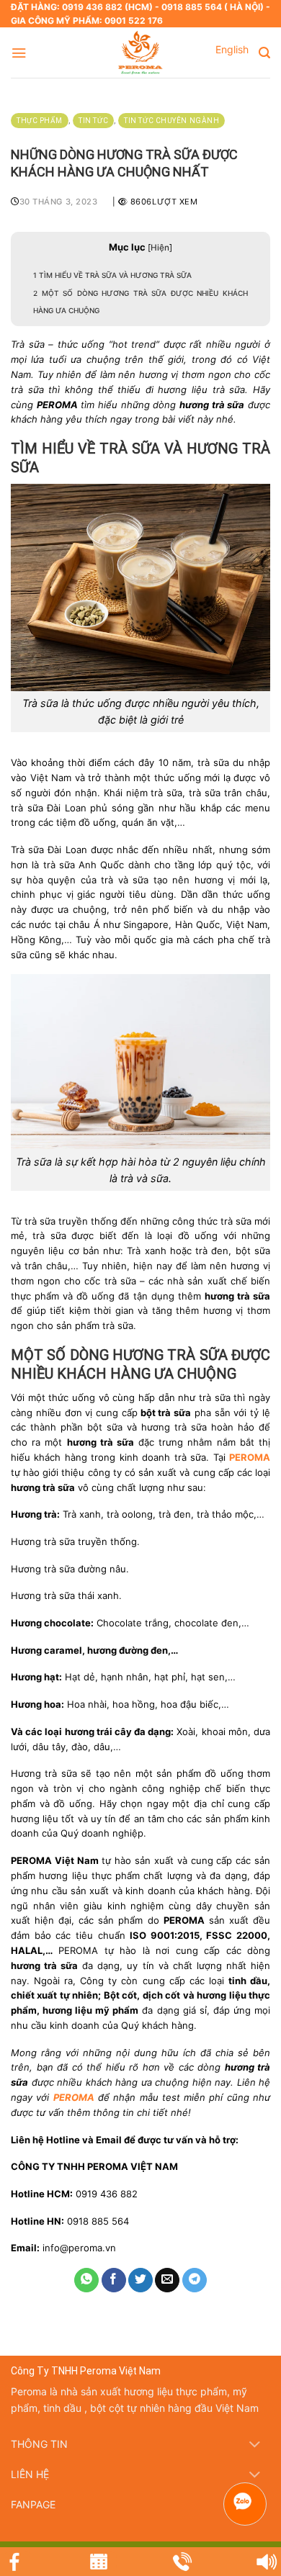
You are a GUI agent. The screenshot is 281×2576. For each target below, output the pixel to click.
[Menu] (19, 53)
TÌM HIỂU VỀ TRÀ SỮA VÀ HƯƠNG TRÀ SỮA (112, 275)
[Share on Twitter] (140, 2280)
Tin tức (93, 121)
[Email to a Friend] (167, 2280)
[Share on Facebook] (114, 2280)
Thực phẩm (40, 121)
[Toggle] (255, 2446)
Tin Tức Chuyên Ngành (171, 121)
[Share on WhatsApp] (86, 2280)
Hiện (160, 248)
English (232, 49)
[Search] (264, 53)
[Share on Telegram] (195, 2280)
